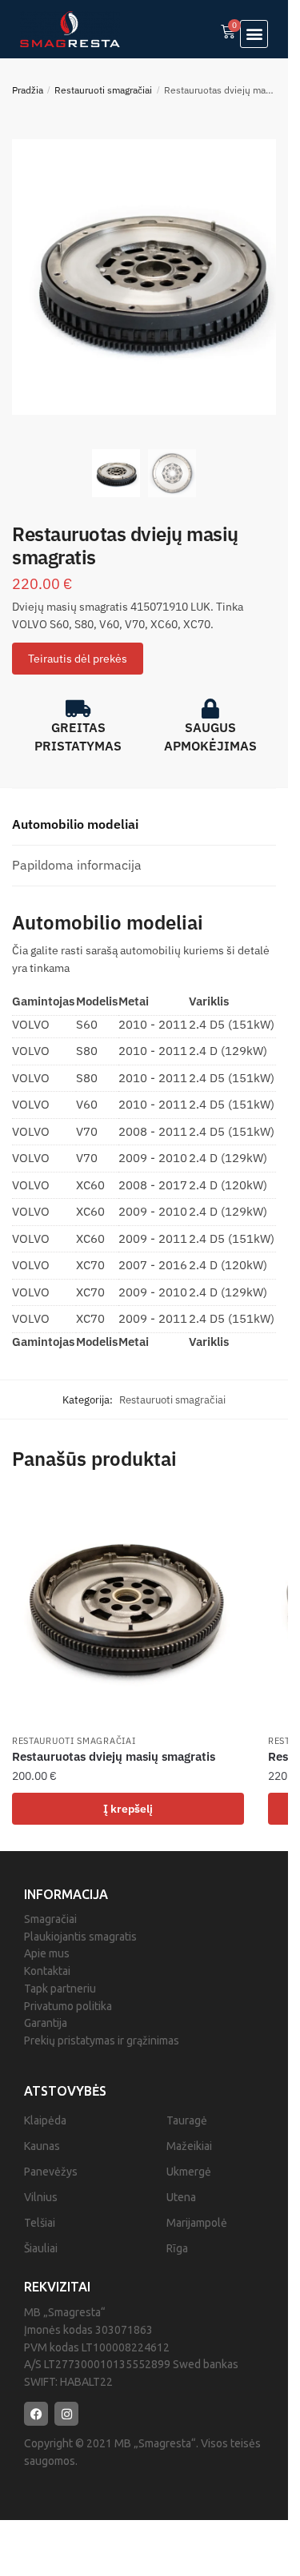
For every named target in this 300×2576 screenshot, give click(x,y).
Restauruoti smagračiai (103, 90)
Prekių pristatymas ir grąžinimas (102, 2040)
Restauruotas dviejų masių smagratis (114, 1756)
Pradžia (28, 90)
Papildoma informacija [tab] (77, 865)
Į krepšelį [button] (128, 1809)
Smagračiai (50, 1919)
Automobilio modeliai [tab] (75, 824)
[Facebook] (36, 2414)
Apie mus (47, 1953)
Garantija (46, 2023)
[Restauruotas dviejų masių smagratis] (128, 1610)
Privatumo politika (68, 2006)
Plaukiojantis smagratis (80, 1937)
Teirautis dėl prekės (78, 659)
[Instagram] (66, 2414)
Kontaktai (47, 1971)
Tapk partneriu (60, 1989)
